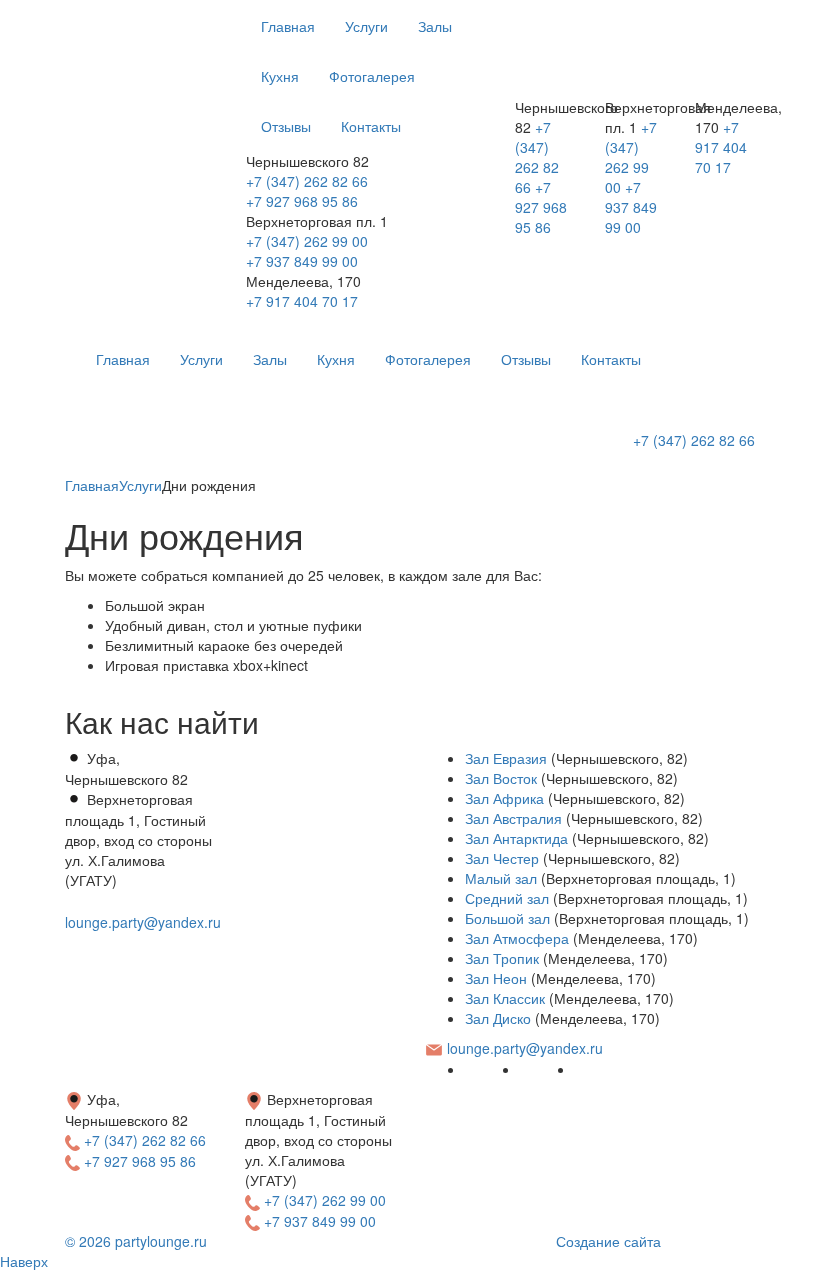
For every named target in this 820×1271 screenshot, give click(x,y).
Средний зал (507, 898)
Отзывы (286, 126)
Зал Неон (496, 978)
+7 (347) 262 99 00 (307, 241)
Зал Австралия (513, 818)
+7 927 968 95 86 (302, 201)
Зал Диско (498, 1018)
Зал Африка (504, 798)
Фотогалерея (372, 76)
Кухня (280, 76)
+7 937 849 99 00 (302, 261)
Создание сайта (608, 1241)
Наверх (24, 1261)
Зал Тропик (502, 958)
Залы (435, 26)
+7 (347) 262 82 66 (307, 181)
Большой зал (507, 918)
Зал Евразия (506, 758)
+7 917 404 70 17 (302, 301)
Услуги (366, 26)
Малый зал (501, 878)
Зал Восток (501, 778)
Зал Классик (505, 998)
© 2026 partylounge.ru (136, 1241)
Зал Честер (502, 858)
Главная (288, 26)
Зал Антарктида (516, 838)
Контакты (371, 126)
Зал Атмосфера (517, 938)
